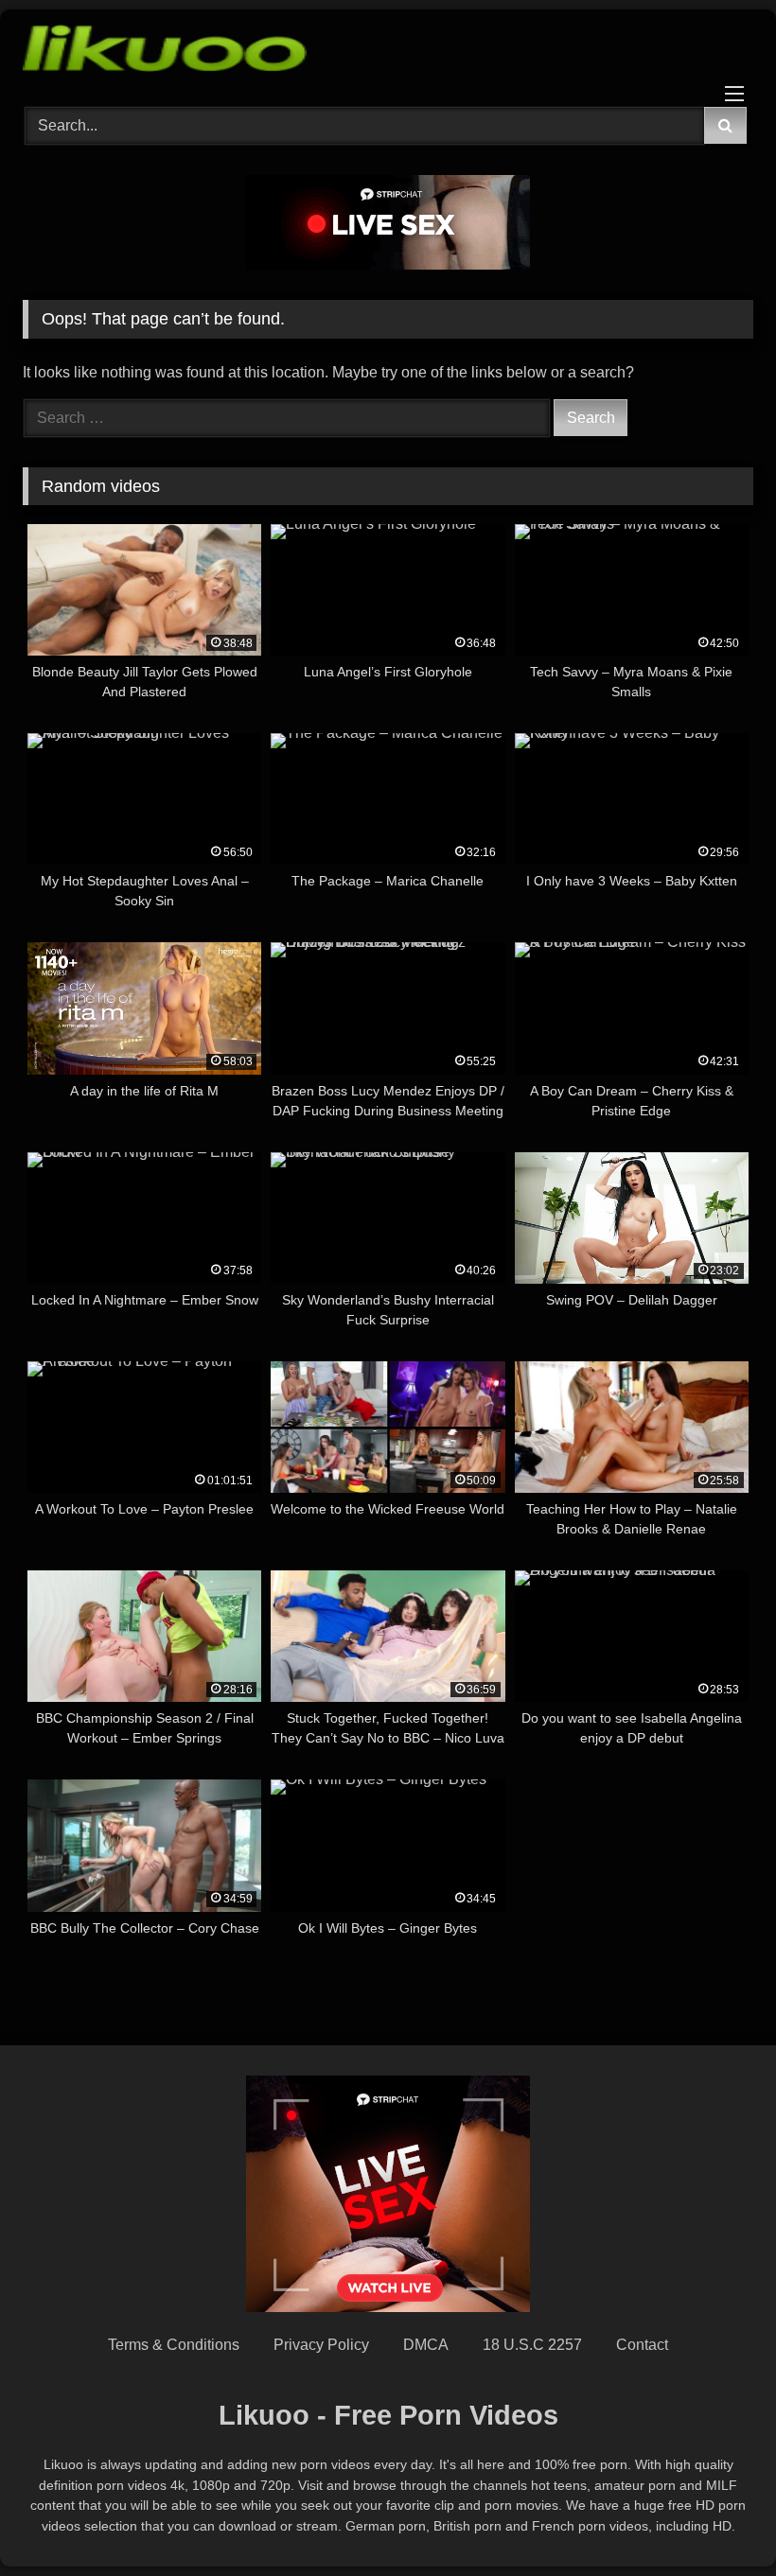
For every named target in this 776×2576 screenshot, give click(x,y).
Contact (642, 2345)
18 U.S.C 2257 (532, 2345)
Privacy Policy (321, 2345)
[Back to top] (717, 2520)
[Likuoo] (388, 52)
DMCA (426, 2345)
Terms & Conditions (174, 2345)
